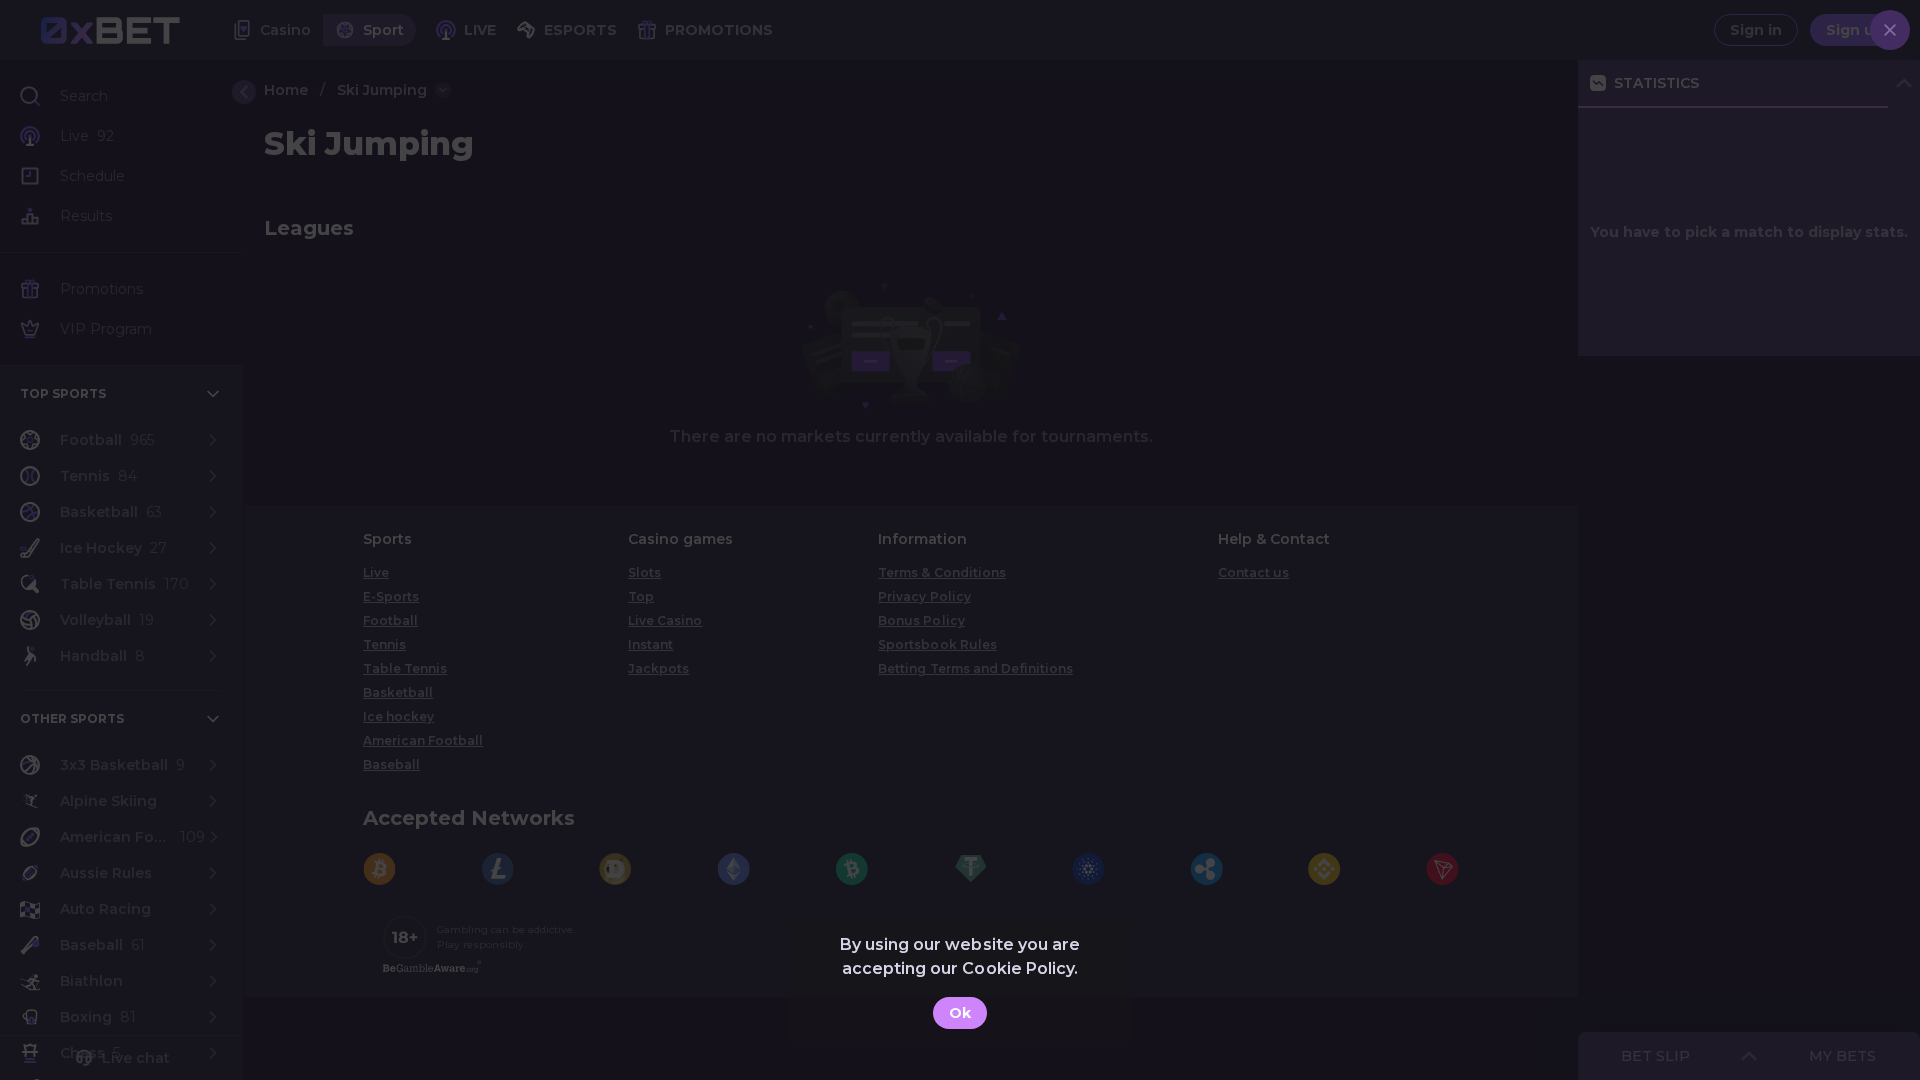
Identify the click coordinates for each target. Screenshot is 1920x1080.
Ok (960, 1013)
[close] (1890, 30)
